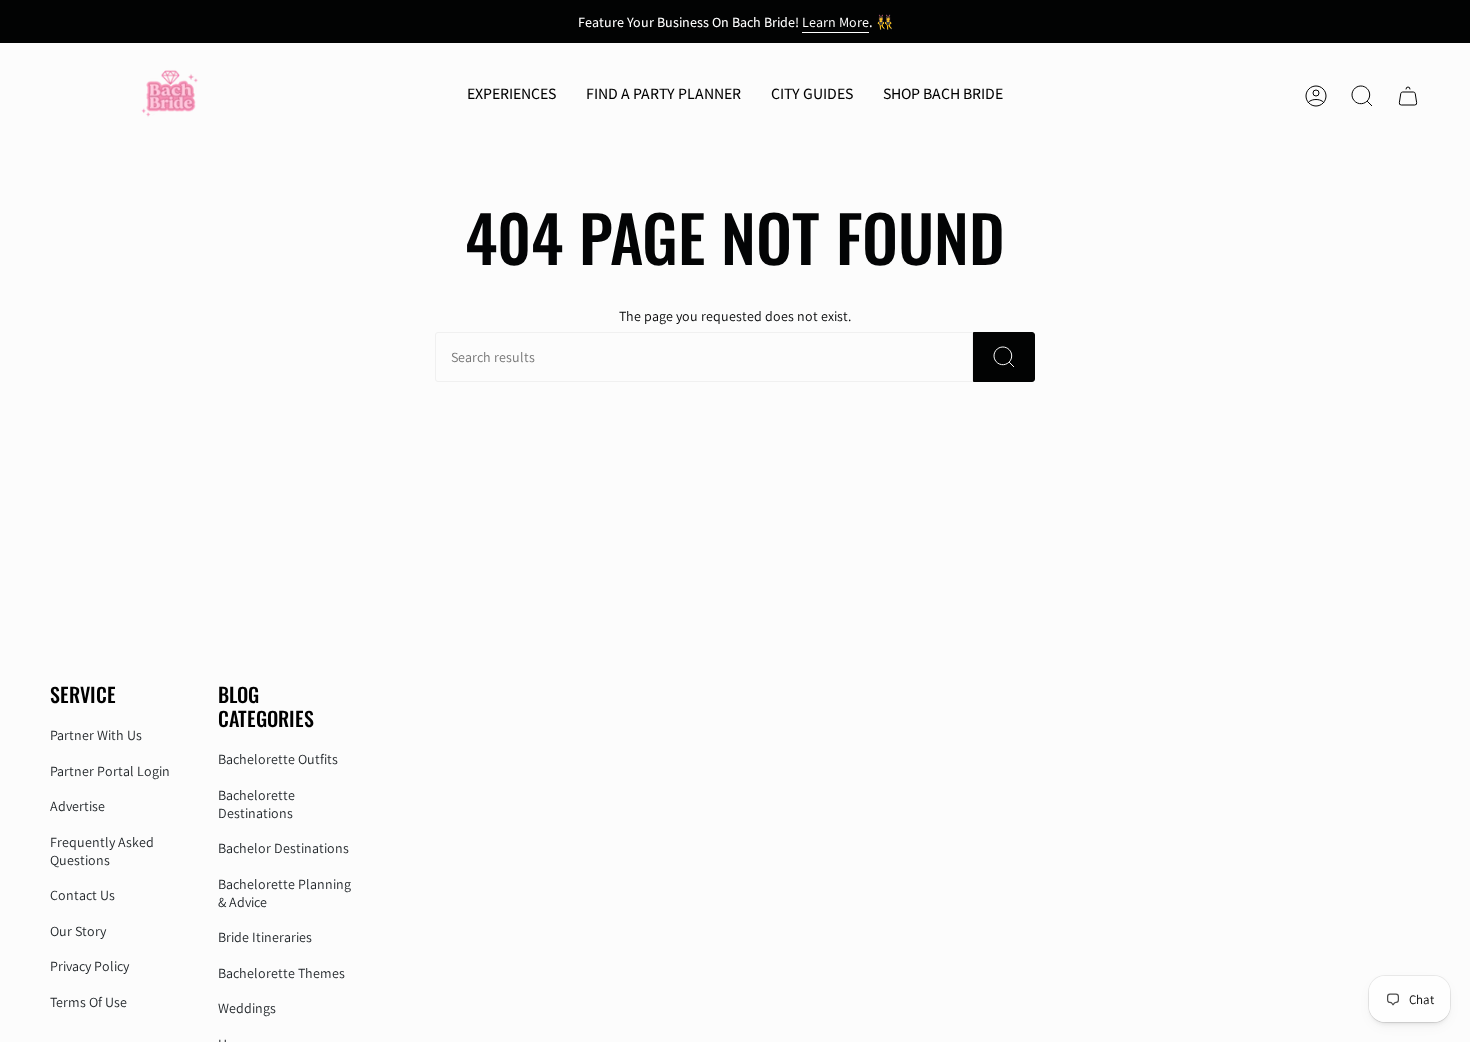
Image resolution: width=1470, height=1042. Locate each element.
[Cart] (1408, 96)
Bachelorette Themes (281, 973)
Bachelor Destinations (283, 848)
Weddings (247, 1008)
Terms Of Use (88, 1002)
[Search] (1004, 357)
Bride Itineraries (265, 937)
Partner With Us (96, 735)
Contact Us (82, 895)
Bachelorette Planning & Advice (284, 893)
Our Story (78, 931)
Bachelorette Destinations (256, 804)
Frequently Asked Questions (102, 851)
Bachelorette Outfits (278, 759)
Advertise (77, 806)
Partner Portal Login (110, 771)
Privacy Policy (89, 966)
